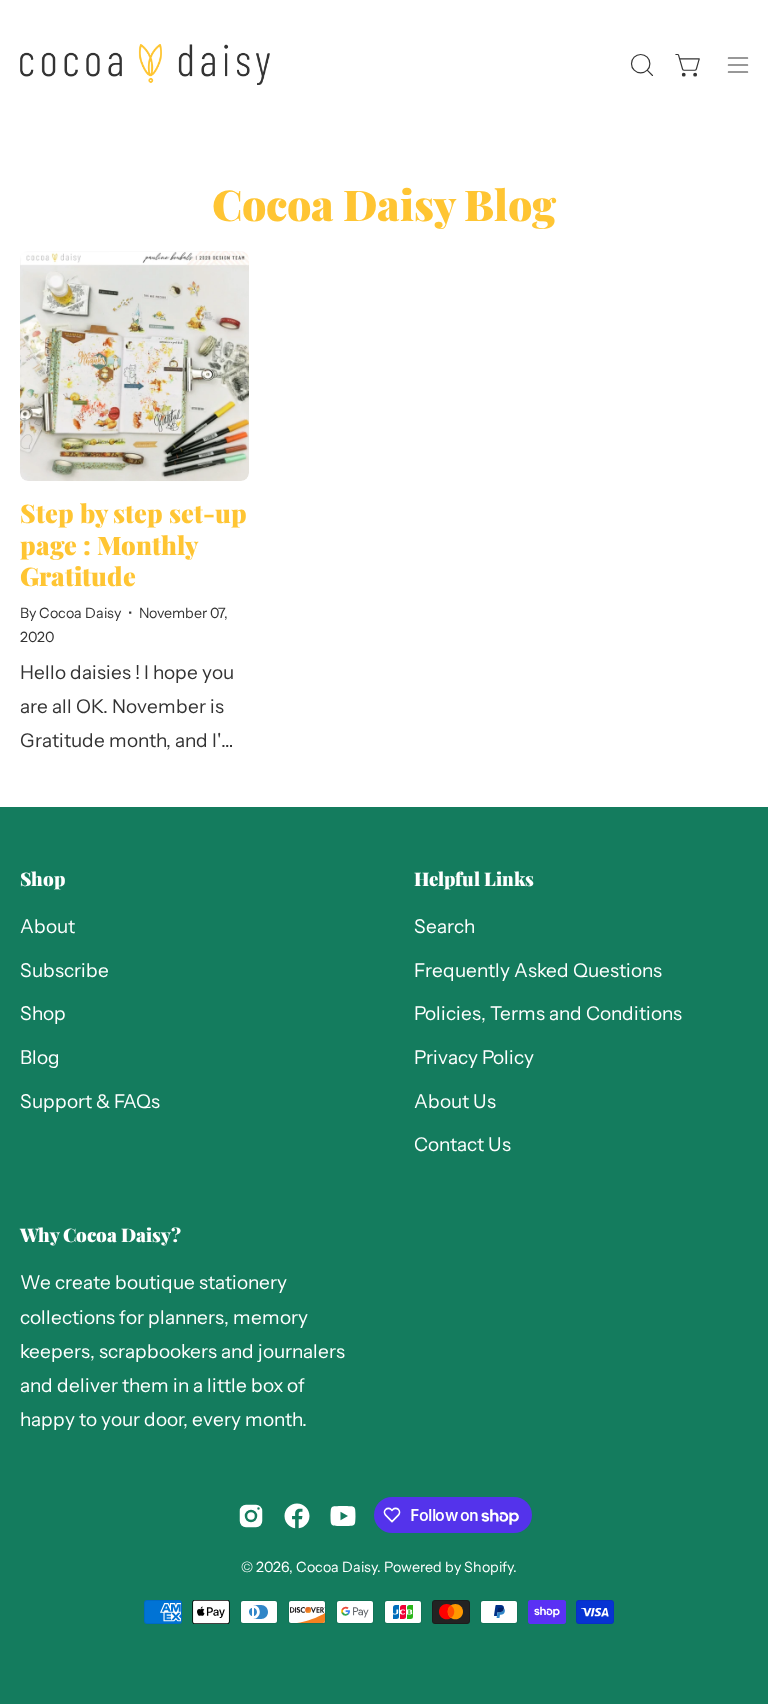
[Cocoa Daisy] (145, 64)
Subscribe (64, 970)
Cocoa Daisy (336, 1567)
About (47, 926)
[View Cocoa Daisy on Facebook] (297, 1516)
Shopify (488, 1567)
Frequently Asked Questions (538, 970)
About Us (455, 1101)
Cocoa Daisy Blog (384, 203)
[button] (640, 65)
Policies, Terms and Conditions (548, 1014)
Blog (40, 1057)
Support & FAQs (90, 1101)
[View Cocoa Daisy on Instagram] (251, 1516)
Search (444, 926)
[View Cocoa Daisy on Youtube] (343, 1516)
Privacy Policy (474, 1057)
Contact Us (462, 1145)
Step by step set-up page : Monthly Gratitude (133, 544)
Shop (42, 878)
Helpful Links (474, 878)
